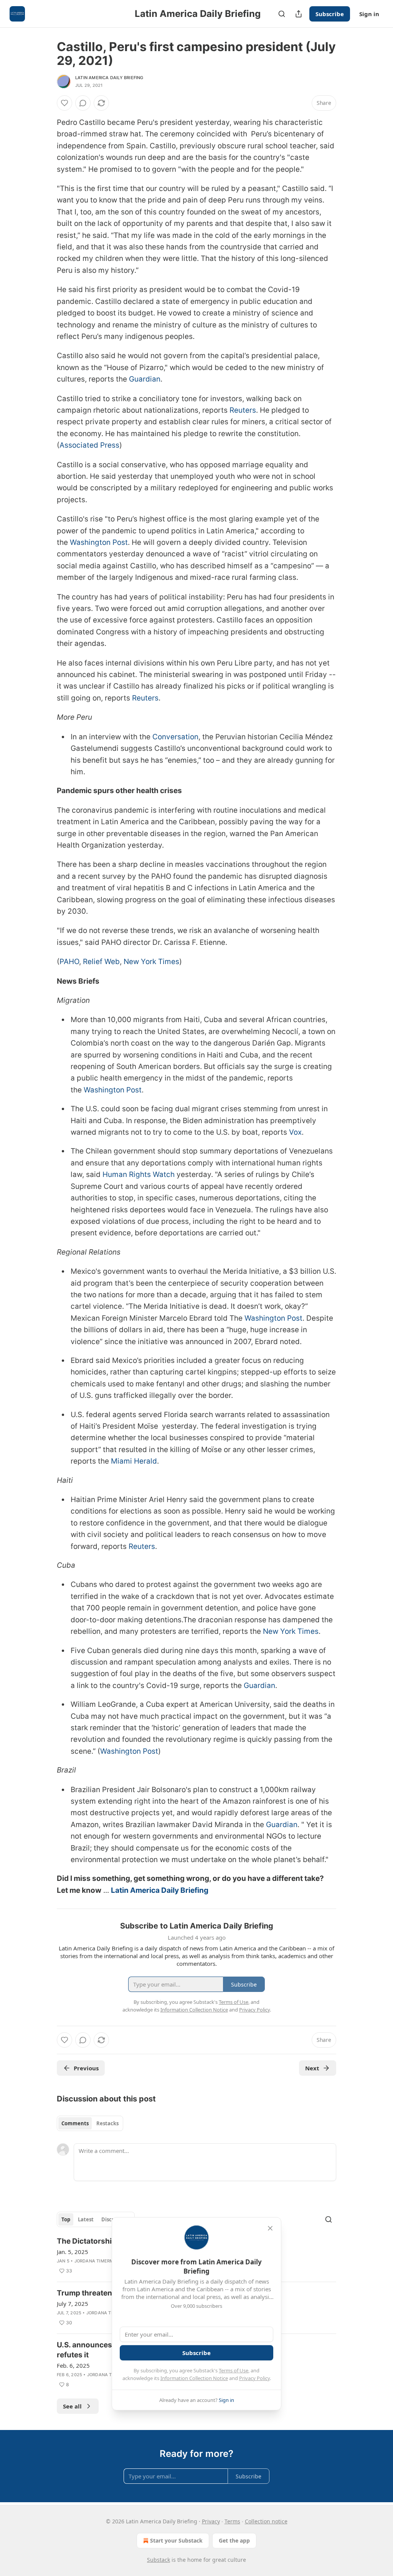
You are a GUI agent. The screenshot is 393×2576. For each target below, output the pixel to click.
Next (312, 2068)
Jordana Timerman (97, 2261)
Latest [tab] (86, 2219)
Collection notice (266, 2521)
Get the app (234, 2540)
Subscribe (330, 14)
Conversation (175, 737)
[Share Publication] (299, 14)
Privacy (211, 2521)
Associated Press (89, 445)
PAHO (69, 962)
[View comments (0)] (83, 103)
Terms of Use (234, 2370)
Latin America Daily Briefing (109, 78)
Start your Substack (176, 2540)
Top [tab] (66, 2219)
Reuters (243, 410)
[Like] (64, 103)
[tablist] (90, 2123)
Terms (232, 2521)
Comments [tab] (75, 2123)
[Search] (282, 14)
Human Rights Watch (139, 1174)
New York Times (151, 962)
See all (72, 2406)
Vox (295, 1132)
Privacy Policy (254, 2378)
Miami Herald (134, 1461)
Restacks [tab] (107, 2123)
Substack (159, 2560)
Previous (86, 2068)
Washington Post (99, 542)
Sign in (369, 14)
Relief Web (101, 962)
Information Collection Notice (194, 2378)
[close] (270, 2228)
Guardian (145, 379)
